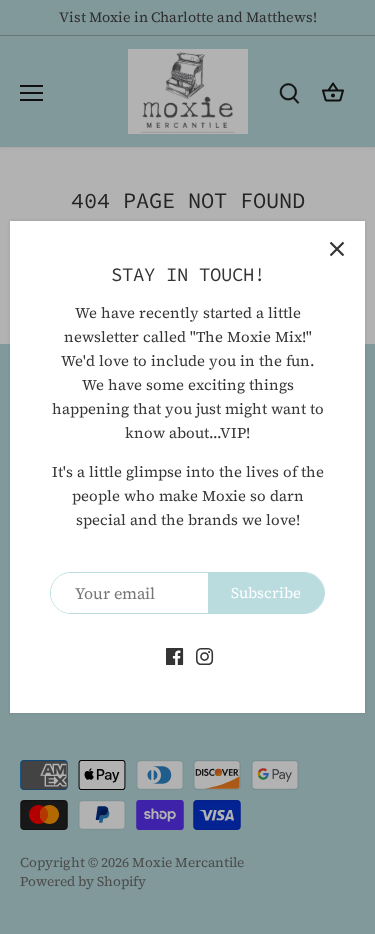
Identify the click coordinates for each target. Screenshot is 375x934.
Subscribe (266, 592)
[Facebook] (174, 654)
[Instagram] (204, 654)
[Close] (337, 249)
